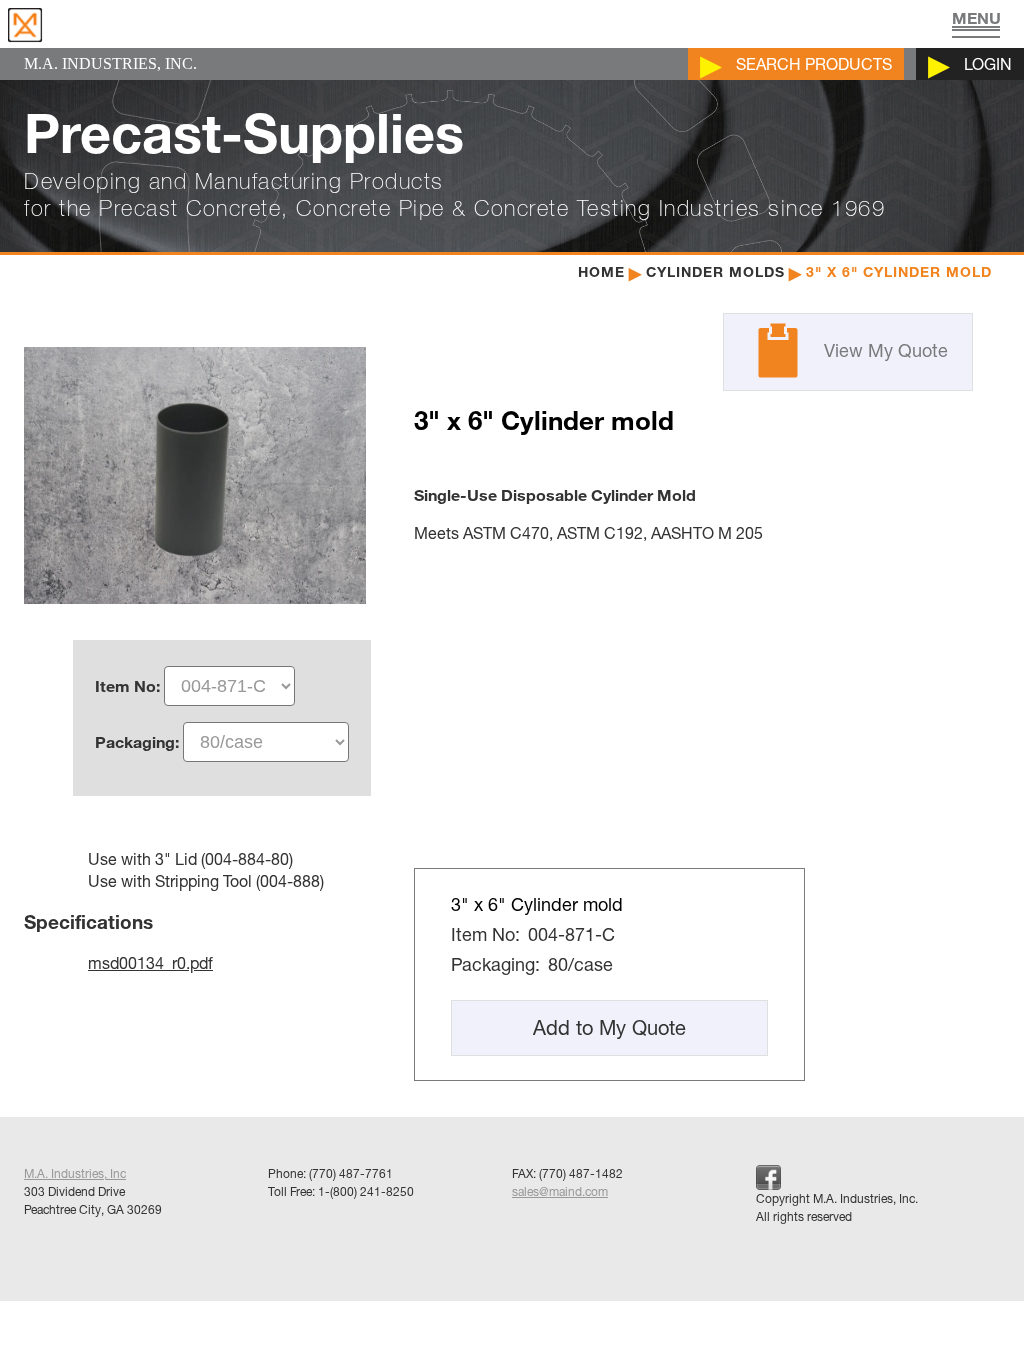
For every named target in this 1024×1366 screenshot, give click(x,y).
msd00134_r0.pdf (150, 963)
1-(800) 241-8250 (366, 1191)
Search (814, 64)
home (601, 271)
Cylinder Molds (715, 271)
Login (988, 64)
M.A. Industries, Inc (75, 1173)
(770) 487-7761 (351, 1173)
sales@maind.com (560, 1191)
